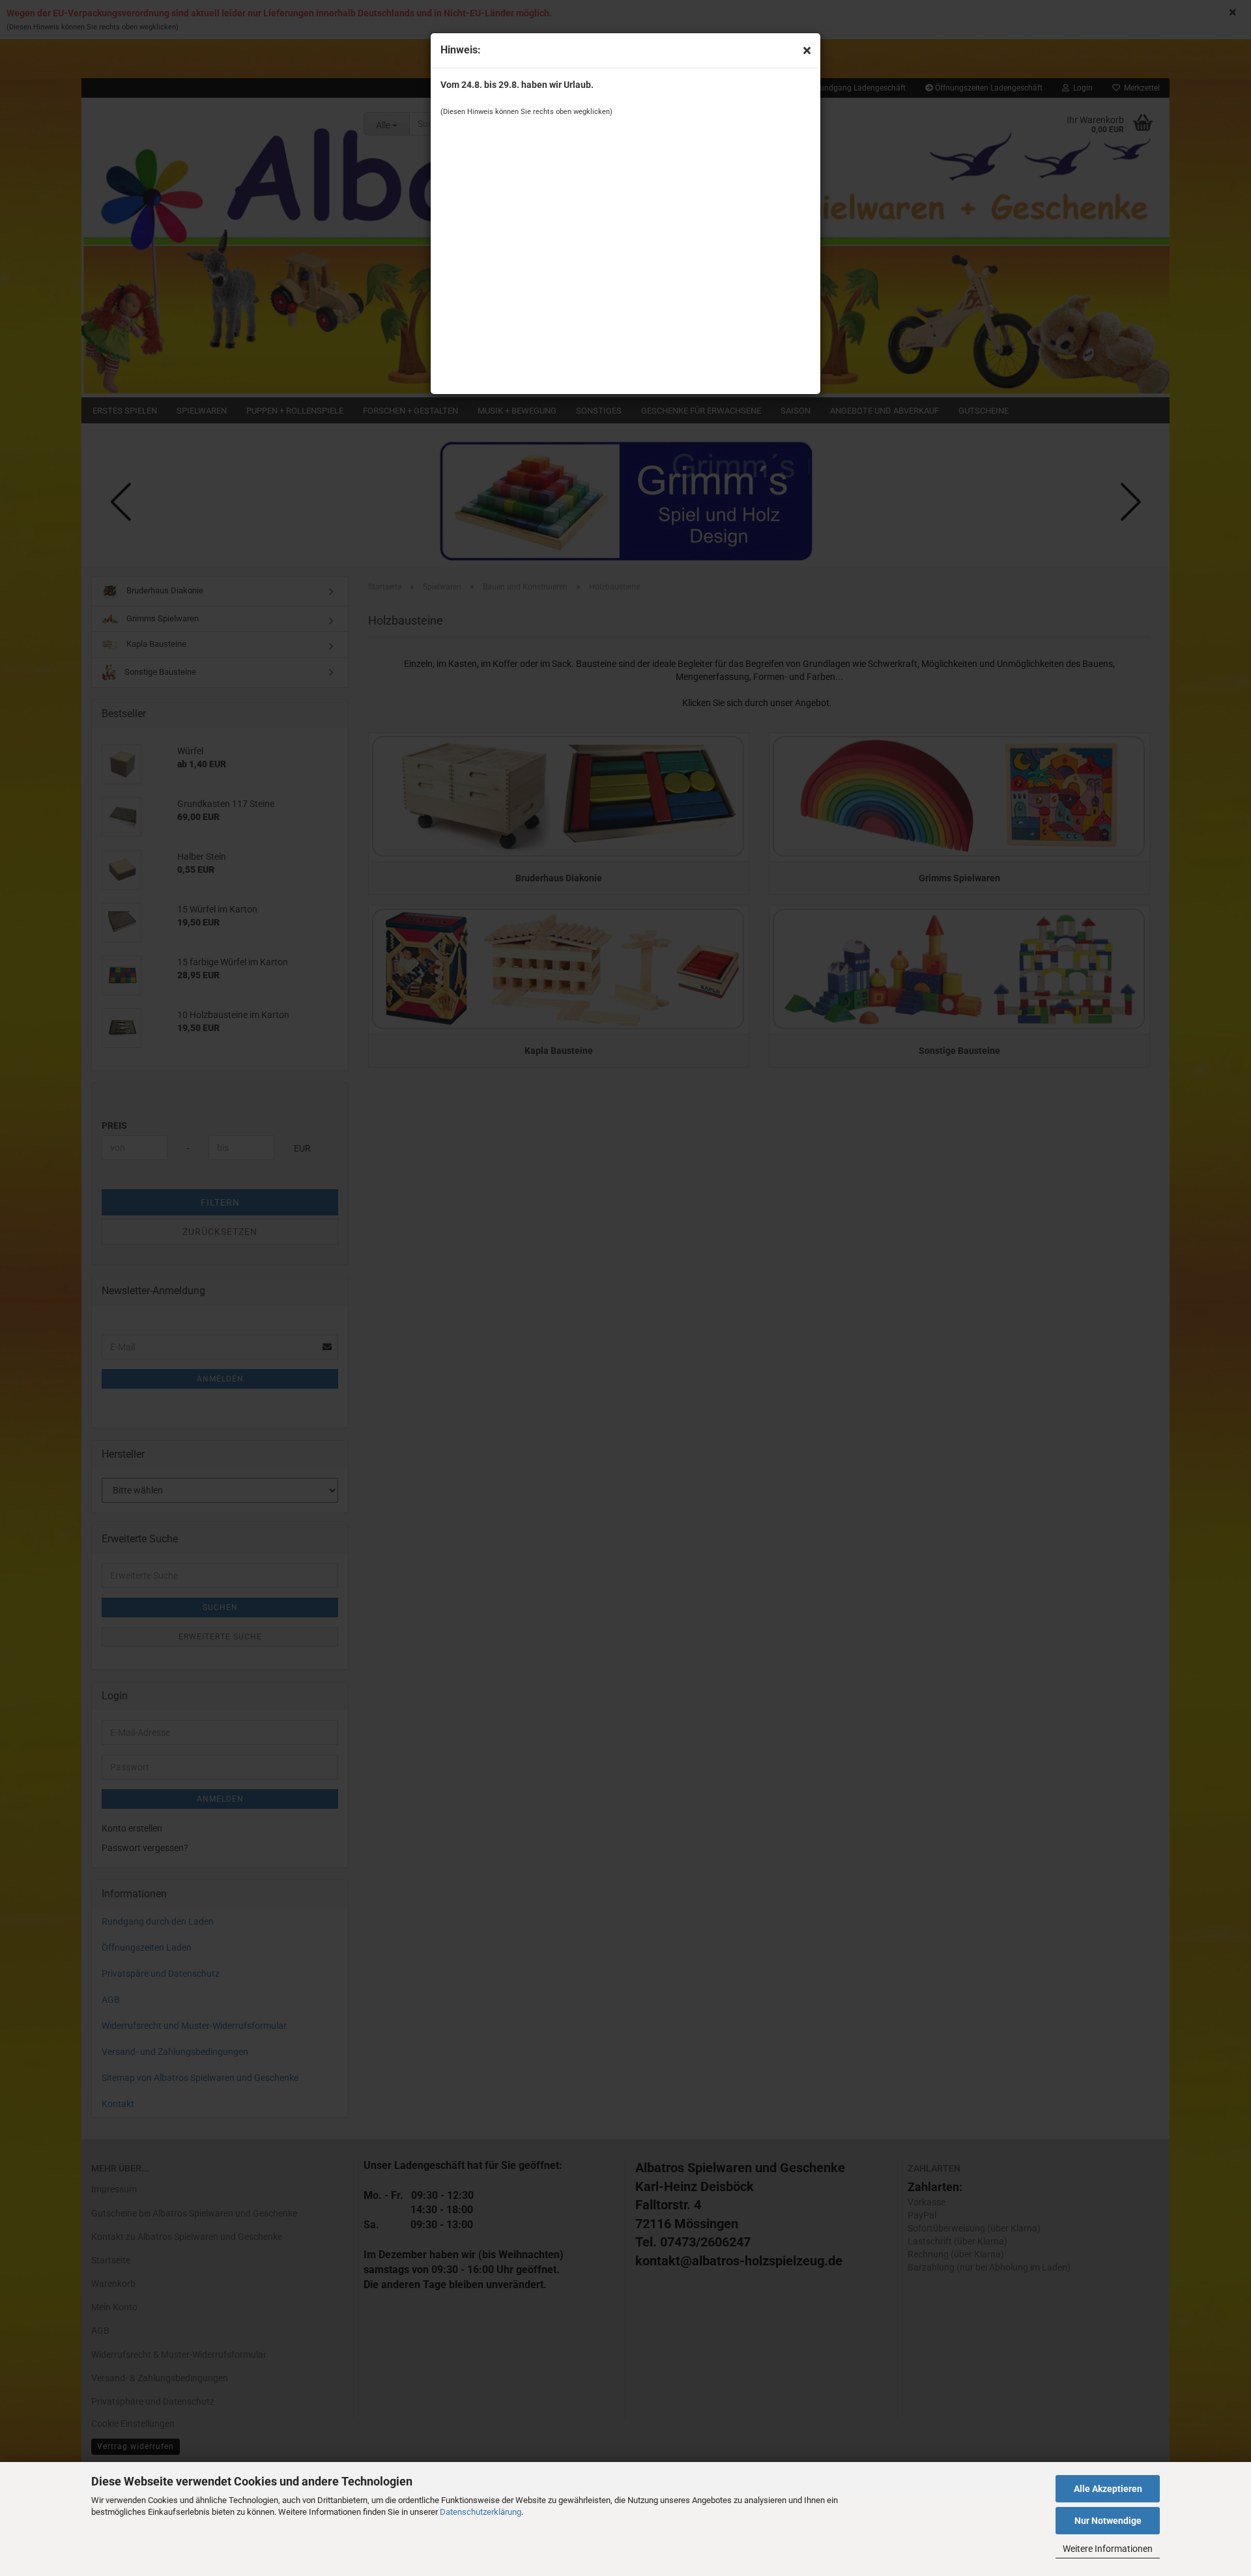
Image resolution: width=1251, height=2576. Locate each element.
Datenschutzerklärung (481, 2512)
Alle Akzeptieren (1108, 2489)
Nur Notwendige (1108, 2521)
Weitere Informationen (1108, 2549)
